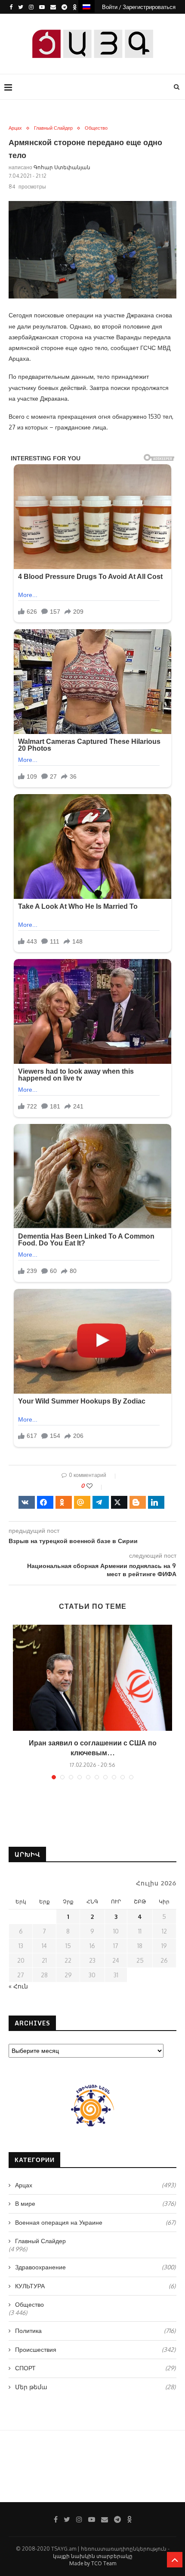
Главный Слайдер (53, 128)
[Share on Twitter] (119, 1502)
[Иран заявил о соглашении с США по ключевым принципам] (92, 1678)
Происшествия (95, 2349)
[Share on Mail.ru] (82, 1502)
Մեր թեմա (95, 2387)
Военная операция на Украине (95, 2222)
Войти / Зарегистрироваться (139, 7)
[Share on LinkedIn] (156, 1502)
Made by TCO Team (93, 2563)
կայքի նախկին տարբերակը (93, 2556)
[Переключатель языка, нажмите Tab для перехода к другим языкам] (86, 6)
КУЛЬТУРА (95, 2286)
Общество (96, 128)
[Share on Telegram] (101, 1502)
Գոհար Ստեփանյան (62, 167)
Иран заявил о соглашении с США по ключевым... (93, 1748)
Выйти (96, 21)
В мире (95, 2203)
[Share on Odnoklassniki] (64, 1502)
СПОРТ (95, 2368)
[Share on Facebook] (45, 1502)
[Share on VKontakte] (27, 1502)
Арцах (15, 128)
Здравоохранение (95, 2267)
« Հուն (18, 1986)
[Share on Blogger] (138, 1502)
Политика (95, 2331)
